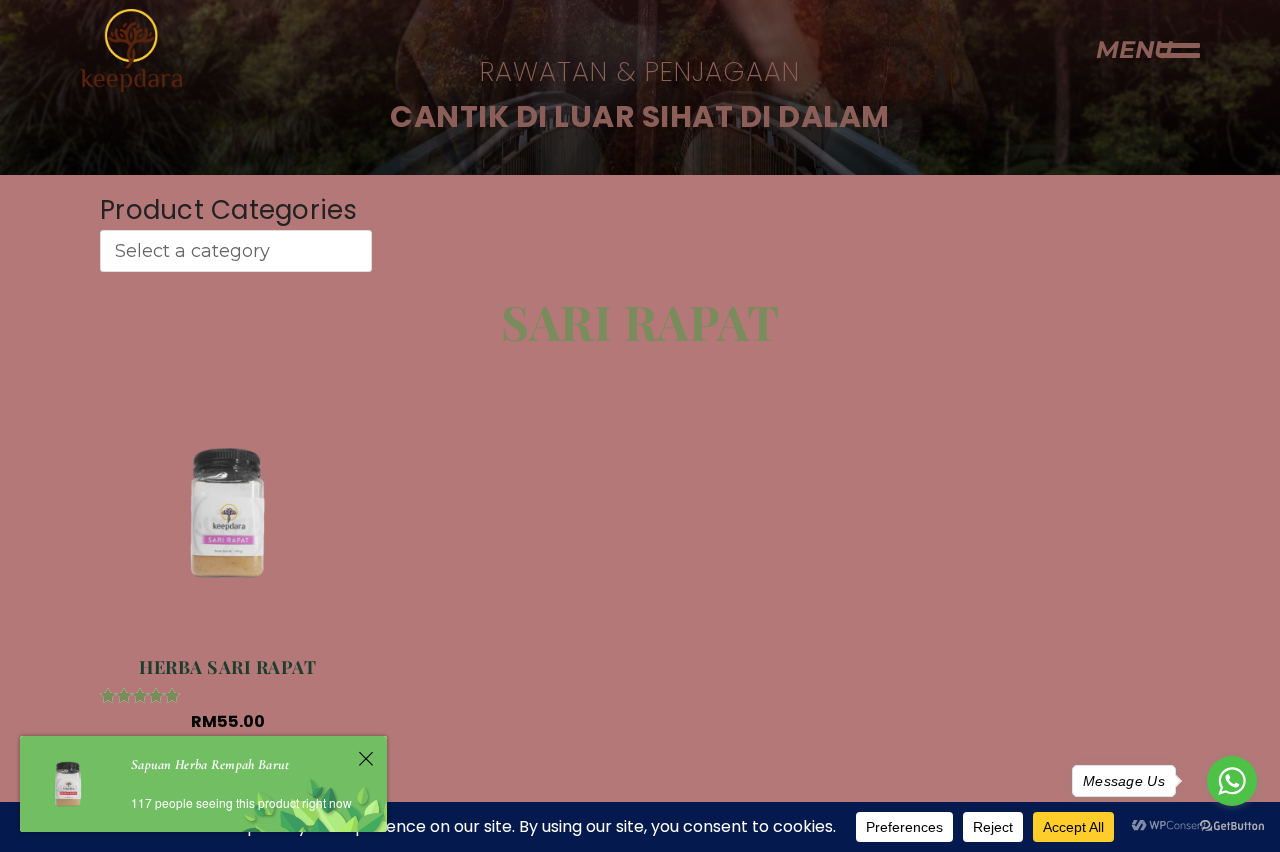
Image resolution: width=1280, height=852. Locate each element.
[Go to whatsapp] (1232, 781)
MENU (1134, 49)
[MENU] (1180, 50)
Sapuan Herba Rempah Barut (210, 764)
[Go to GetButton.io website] (1232, 825)
